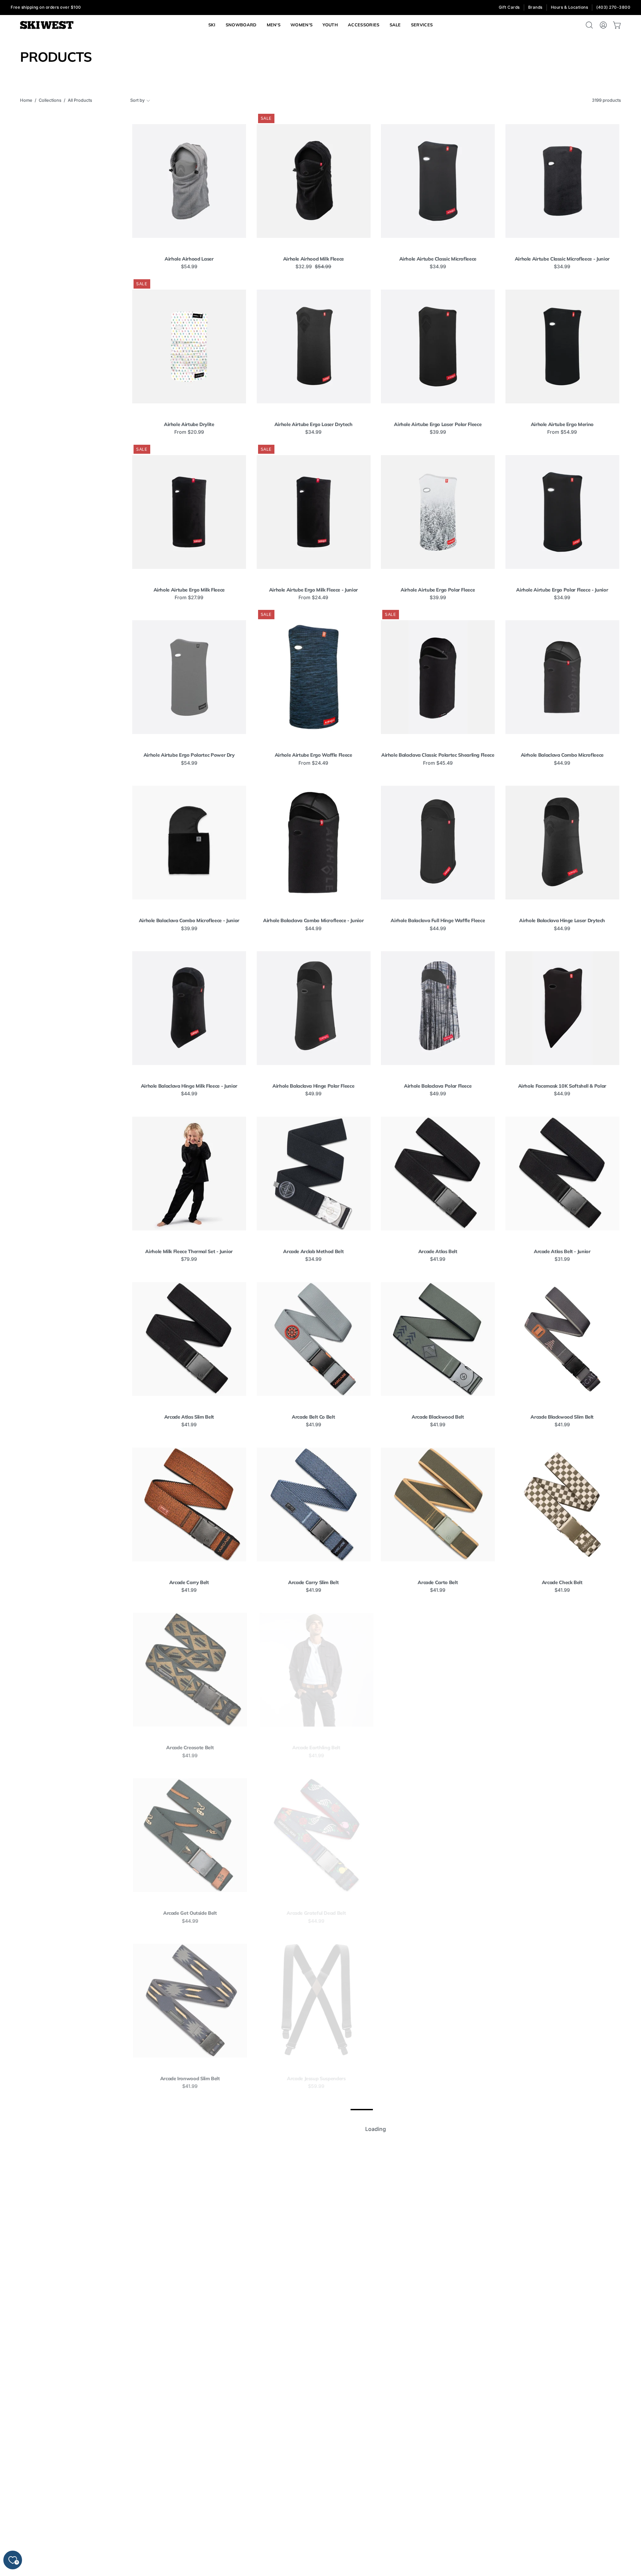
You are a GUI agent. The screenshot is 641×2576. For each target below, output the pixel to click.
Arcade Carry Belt (189, 1582)
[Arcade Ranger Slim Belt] (562, 2166)
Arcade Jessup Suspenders (313, 2079)
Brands (535, 7)
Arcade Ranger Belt (313, 2244)
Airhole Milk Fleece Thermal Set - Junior (189, 1251)
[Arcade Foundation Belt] (438, 1670)
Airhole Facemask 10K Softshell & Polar (562, 1086)
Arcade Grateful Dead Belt (313, 1913)
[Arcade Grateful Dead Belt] (314, 1835)
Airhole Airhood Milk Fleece (313, 259)
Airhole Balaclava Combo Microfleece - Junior (189, 921)
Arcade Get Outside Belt (189, 1913)
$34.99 (438, 267)
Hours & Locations (570, 7)
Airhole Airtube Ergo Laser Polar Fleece (438, 424)
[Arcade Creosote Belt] (189, 1670)
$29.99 (438, 2252)
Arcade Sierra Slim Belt (562, 2410)
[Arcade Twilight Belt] (562, 2497)
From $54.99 (562, 432)
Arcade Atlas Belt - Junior (562, 1251)
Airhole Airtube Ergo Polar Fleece (438, 590)
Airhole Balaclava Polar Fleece (438, 1086)
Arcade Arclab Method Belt (313, 1251)
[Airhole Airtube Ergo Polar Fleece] (438, 512)
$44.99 (562, 763)
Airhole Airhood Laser (189, 259)
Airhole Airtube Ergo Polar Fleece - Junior (562, 590)
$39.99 (438, 432)
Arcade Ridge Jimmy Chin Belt (189, 2410)
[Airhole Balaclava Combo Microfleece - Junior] (189, 843)
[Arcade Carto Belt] (438, 1505)
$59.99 (313, 2086)
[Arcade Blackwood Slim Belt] (562, 1339)
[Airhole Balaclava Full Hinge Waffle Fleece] (438, 843)
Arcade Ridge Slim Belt (313, 2410)
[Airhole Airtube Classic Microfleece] (438, 181)
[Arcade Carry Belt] (189, 1505)
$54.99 (189, 267)
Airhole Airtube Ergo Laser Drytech (313, 424)
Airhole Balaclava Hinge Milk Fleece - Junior (189, 1086)
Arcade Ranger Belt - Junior (438, 2244)
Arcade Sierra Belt (438, 2410)
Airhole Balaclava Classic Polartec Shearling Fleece (438, 755)
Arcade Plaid (189, 2244)
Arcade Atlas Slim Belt (189, 1417)
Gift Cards (509, 7)
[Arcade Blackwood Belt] (438, 1339)
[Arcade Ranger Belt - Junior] (438, 2166)
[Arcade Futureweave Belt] (562, 1670)
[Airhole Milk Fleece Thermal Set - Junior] (189, 1174)
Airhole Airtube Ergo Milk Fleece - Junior (313, 590)
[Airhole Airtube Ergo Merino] (562, 346)
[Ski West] (47, 25)
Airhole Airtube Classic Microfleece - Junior (562, 259)
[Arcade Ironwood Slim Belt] (189, 2001)
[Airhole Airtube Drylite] (189, 346)
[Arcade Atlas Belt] (438, 1174)
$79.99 (189, 1259)
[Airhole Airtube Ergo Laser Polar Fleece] (438, 346)
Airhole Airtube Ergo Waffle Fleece (313, 755)
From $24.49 (313, 598)
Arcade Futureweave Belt (562, 1748)
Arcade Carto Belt (438, 1582)
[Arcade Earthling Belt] (314, 1670)
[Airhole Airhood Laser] (189, 181)
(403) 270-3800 (613, 7)
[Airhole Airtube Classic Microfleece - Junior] (562, 181)
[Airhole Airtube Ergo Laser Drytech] (314, 346)
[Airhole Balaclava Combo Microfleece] (562, 677)
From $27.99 (189, 598)
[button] (422, 25)
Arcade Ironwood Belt (562, 1913)
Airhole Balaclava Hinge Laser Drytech (562, 921)
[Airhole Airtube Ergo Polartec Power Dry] (189, 677)
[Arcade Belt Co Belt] (314, 1339)
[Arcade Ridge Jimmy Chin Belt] (189, 2332)
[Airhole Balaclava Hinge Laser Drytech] (562, 843)
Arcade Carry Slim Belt (313, 1582)
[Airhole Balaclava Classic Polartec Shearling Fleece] (438, 677)
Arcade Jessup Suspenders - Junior (438, 2079)
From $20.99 (189, 432)
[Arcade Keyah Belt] (562, 2001)
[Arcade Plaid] (189, 2166)
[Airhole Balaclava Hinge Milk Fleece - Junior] (189, 1008)
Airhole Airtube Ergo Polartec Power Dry (189, 755)
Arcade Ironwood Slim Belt (189, 2079)
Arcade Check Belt (562, 1582)
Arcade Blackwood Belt (438, 1417)
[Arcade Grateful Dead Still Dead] (438, 1835)
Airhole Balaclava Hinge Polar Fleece (313, 1086)
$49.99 (313, 1094)
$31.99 (562, 1259)
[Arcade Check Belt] (562, 1505)
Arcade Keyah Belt (562, 2079)
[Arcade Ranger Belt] (314, 2166)
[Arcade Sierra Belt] (438, 2332)
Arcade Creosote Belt (189, 1748)
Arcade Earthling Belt (313, 1748)
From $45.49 (438, 763)
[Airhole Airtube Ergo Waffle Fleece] (314, 677)
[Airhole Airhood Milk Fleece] (314, 181)
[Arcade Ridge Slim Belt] (314, 2332)
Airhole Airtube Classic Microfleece (438, 259)
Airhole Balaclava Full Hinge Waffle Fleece (438, 921)
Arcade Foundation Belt (438, 1748)
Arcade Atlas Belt (438, 1251)
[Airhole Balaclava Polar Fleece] (438, 1008)
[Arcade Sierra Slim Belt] (562, 2332)
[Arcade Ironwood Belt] (562, 1835)
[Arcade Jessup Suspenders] (314, 2001)
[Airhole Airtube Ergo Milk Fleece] (189, 512)
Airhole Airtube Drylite (189, 424)
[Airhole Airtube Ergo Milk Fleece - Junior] (314, 512)
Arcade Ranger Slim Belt (562, 2244)
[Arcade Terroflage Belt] (314, 2497)
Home (26, 100)
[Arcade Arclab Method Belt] (314, 1174)
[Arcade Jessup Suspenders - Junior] (438, 2001)
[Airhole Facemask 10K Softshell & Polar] (562, 1008)
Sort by (137, 100)
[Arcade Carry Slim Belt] (314, 1505)
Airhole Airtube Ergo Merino (562, 424)
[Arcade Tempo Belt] (189, 2497)
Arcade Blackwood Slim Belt (562, 1417)
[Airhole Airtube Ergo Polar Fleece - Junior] (562, 512)
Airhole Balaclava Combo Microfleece (562, 755)
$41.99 (438, 1259)
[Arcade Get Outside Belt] (189, 1835)
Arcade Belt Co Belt (313, 1417)
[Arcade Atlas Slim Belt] (189, 1339)
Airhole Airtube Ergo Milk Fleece (189, 590)
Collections (50, 100)
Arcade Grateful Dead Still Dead (438, 1913)
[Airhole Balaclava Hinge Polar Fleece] (314, 1008)
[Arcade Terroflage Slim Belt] (438, 2497)
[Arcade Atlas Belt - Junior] (562, 1174)
